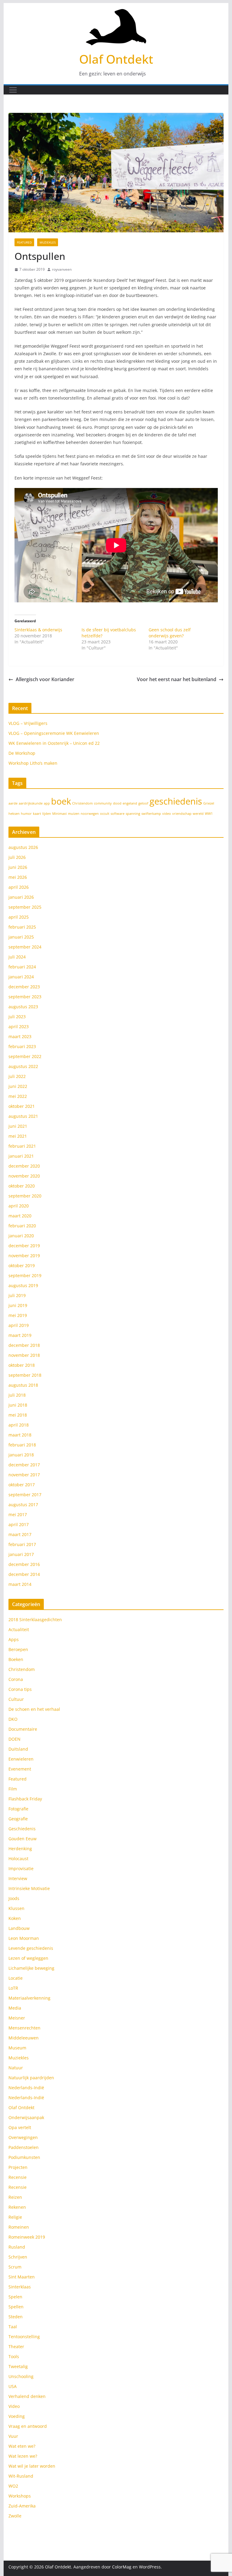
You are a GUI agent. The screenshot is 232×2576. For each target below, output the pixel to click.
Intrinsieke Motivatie (29, 1888)
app (47, 803)
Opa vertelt (20, 2127)
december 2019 (24, 1246)
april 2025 (19, 917)
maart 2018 (20, 1435)
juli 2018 (17, 1395)
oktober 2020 (22, 1186)
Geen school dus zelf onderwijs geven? (170, 633)
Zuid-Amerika (22, 2506)
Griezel (209, 803)
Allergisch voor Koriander (45, 679)
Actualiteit (19, 1629)
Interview (18, 1878)
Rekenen (17, 2207)
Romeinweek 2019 (27, 2237)
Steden (16, 2317)
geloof (143, 803)
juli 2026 (17, 857)
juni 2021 (18, 1126)
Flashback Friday (25, 1799)
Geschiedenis (22, 1829)
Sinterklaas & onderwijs (38, 630)
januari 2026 (21, 897)
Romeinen (19, 2227)
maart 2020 (20, 1216)
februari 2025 (22, 927)
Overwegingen (23, 2137)
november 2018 (24, 1355)
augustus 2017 (23, 1505)
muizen (74, 814)
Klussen (16, 1908)
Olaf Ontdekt (116, 59)
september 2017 (25, 1495)
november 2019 (24, 1256)
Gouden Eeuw (23, 1839)
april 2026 (19, 887)
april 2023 (19, 1027)
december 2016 (24, 1564)
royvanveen (62, 269)
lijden (47, 814)
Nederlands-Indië (26, 2088)
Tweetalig (18, 2366)
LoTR (13, 1988)
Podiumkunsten (24, 2157)
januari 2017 (21, 1554)
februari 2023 (22, 1046)
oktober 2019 (22, 1266)
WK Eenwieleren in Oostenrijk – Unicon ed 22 (54, 743)
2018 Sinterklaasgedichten (35, 1620)
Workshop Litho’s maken (33, 763)
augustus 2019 (23, 1285)
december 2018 (24, 1345)
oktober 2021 (22, 1106)
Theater (16, 2346)
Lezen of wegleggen (28, 1958)
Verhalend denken (27, 2396)
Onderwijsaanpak (26, 2117)
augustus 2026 (23, 847)
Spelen (15, 2297)
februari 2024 (22, 967)
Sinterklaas (20, 2287)
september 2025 (25, 907)
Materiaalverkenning (29, 1998)
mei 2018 (18, 1415)
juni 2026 (18, 867)
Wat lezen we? (23, 2456)
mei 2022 (18, 1096)
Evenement (20, 1769)
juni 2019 (18, 1305)
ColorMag (122, 2567)
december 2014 (24, 1574)
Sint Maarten (22, 2277)
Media (15, 2008)
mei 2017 (18, 1514)
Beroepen (18, 1649)
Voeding (17, 2416)
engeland (130, 803)
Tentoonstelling (24, 2337)
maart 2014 (20, 1584)
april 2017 (19, 1524)
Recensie (18, 2177)
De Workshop (22, 753)
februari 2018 (22, 1445)
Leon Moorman (24, 1938)
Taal (13, 2327)
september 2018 (25, 1375)
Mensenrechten (24, 2028)
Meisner (17, 2018)
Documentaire (23, 1729)
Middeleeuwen (24, 2038)
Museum (17, 2048)
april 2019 (19, 1325)
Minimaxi (60, 814)
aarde (13, 803)
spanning (133, 814)
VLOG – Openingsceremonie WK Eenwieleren (54, 733)
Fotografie (18, 1809)
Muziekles (48, 242)
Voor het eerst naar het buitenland (177, 679)
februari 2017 (22, 1544)
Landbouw (19, 1928)
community (103, 803)
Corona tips (20, 1689)
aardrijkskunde (31, 803)
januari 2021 (21, 1156)
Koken (15, 1918)
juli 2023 (17, 1017)
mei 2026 (18, 877)
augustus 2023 (23, 1007)
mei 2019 (18, 1315)
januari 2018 (21, 1455)
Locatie (16, 1978)
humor (26, 814)
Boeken (16, 1659)
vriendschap (182, 814)
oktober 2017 (22, 1485)
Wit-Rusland (21, 2476)
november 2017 (24, 1475)
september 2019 (25, 1275)
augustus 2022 (23, 1066)
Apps (14, 1639)
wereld (198, 814)
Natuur (16, 2068)
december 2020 (24, 1166)
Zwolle (15, 2516)
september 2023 (25, 997)
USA (13, 2386)
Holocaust (18, 1859)
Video (14, 2406)
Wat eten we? (22, 2446)
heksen (14, 814)
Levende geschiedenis (31, 1948)
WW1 (209, 814)
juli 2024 (17, 957)
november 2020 (24, 1176)
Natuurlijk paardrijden (31, 2078)
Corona (16, 1679)
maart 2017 (20, 1534)
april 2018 (19, 1425)
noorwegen (90, 814)
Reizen (15, 2197)
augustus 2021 (23, 1116)
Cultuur (16, 1699)
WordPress (150, 2567)
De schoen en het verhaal (34, 1709)
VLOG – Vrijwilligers (28, 723)
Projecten (18, 2167)
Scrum (15, 2267)
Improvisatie (21, 1868)
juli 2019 (17, 1295)
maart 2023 (20, 1036)
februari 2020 (22, 1226)
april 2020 (19, 1206)
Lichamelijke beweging (31, 1968)
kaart (37, 814)
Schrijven (18, 2257)
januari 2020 (21, 1236)
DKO (13, 1719)
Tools (14, 2356)
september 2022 (25, 1056)
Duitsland (18, 1749)
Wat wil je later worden (32, 2466)
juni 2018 (18, 1405)
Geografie (18, 1819)
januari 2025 (21, 937)
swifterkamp (151, 814)
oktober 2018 (22, 1365)
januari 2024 (21, 977)
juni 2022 (18, 1086)
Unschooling (21, 2376)
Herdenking (20, 1849)
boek (61, 801)
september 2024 (25, 947)
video (167, 814)
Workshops (20, 2496)
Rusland (17, 2247)
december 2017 (24, 1465)
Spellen (16, 2307)
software (118, 814)
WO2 (13, 2486)
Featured (24, 242)
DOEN (14, 1739)
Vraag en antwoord (28, 2426)
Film (13, 1789)
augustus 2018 (23, 1385)
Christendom (82, 803)
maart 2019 (20, 1335)
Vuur (13, 2436)
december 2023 (24, 987)
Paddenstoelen (24, 2147)
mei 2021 (18, 1136)
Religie (15, 2217)
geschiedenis (176, 801)
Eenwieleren (21, 1759)
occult (105, 814)
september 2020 (25, 1196)
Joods (14, 1898)
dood (117, 803)
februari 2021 (22, 1146)
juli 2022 (17, 1076)
